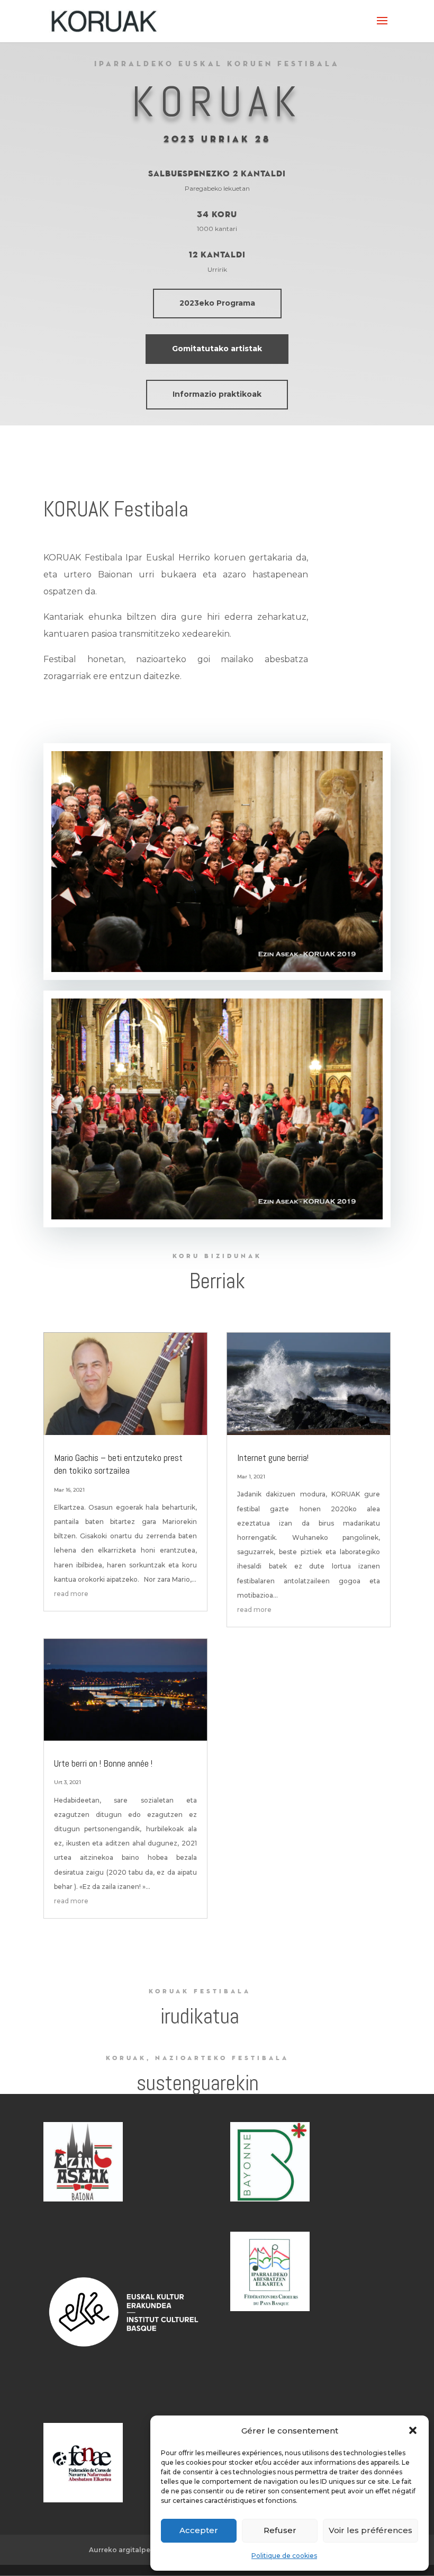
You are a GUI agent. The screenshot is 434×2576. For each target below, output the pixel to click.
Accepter (199, 2530)
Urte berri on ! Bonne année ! (103, 1763)
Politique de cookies (284, 2556)
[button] (413, 2430)
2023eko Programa (217, 303)
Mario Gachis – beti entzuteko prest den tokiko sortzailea (118, 1464)
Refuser (280, 2530)
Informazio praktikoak (217, 394)
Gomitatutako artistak (217, 349)
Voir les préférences (370, 2530)
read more (71, 1594)
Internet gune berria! (273, 1458)
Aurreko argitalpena (124, 2550)
